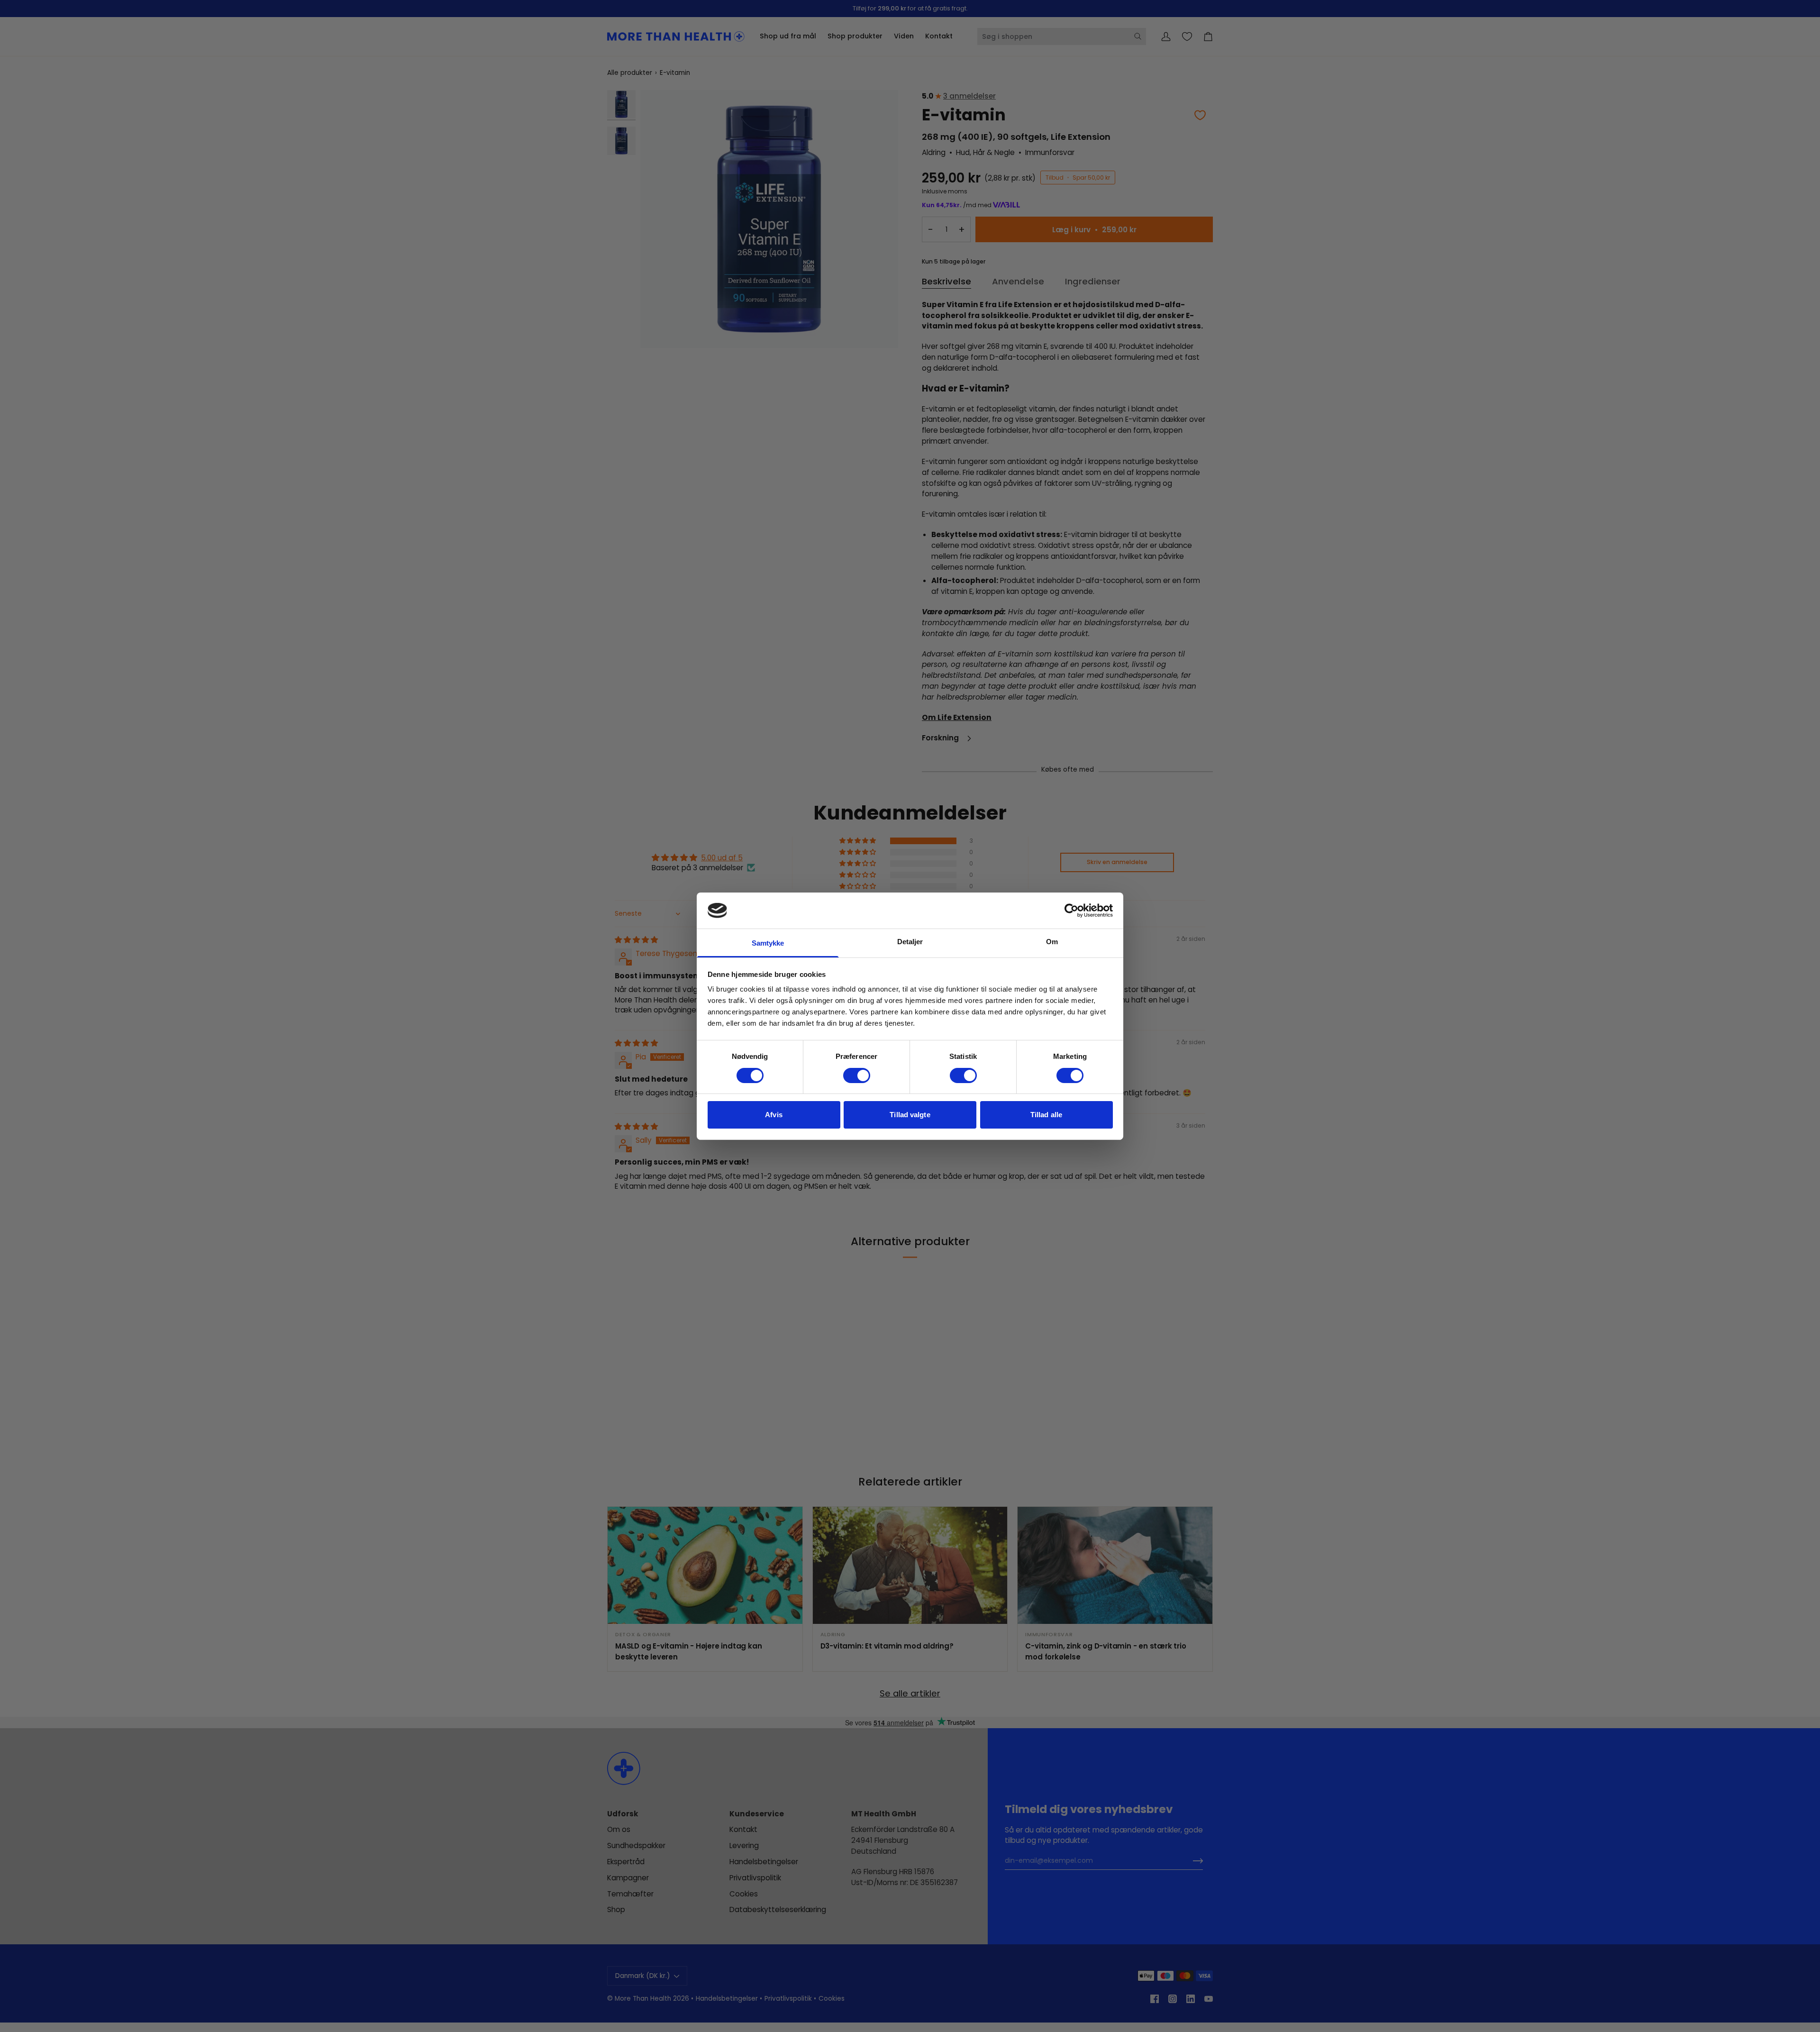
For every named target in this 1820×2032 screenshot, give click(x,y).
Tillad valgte (910, 1115)
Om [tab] (1052, 942)
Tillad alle (1046, 1115)
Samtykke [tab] (768, 943)
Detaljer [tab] (910, 942)
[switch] (857, 1075)
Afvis (774, 1115)
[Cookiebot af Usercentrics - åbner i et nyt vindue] (1071, 911)
